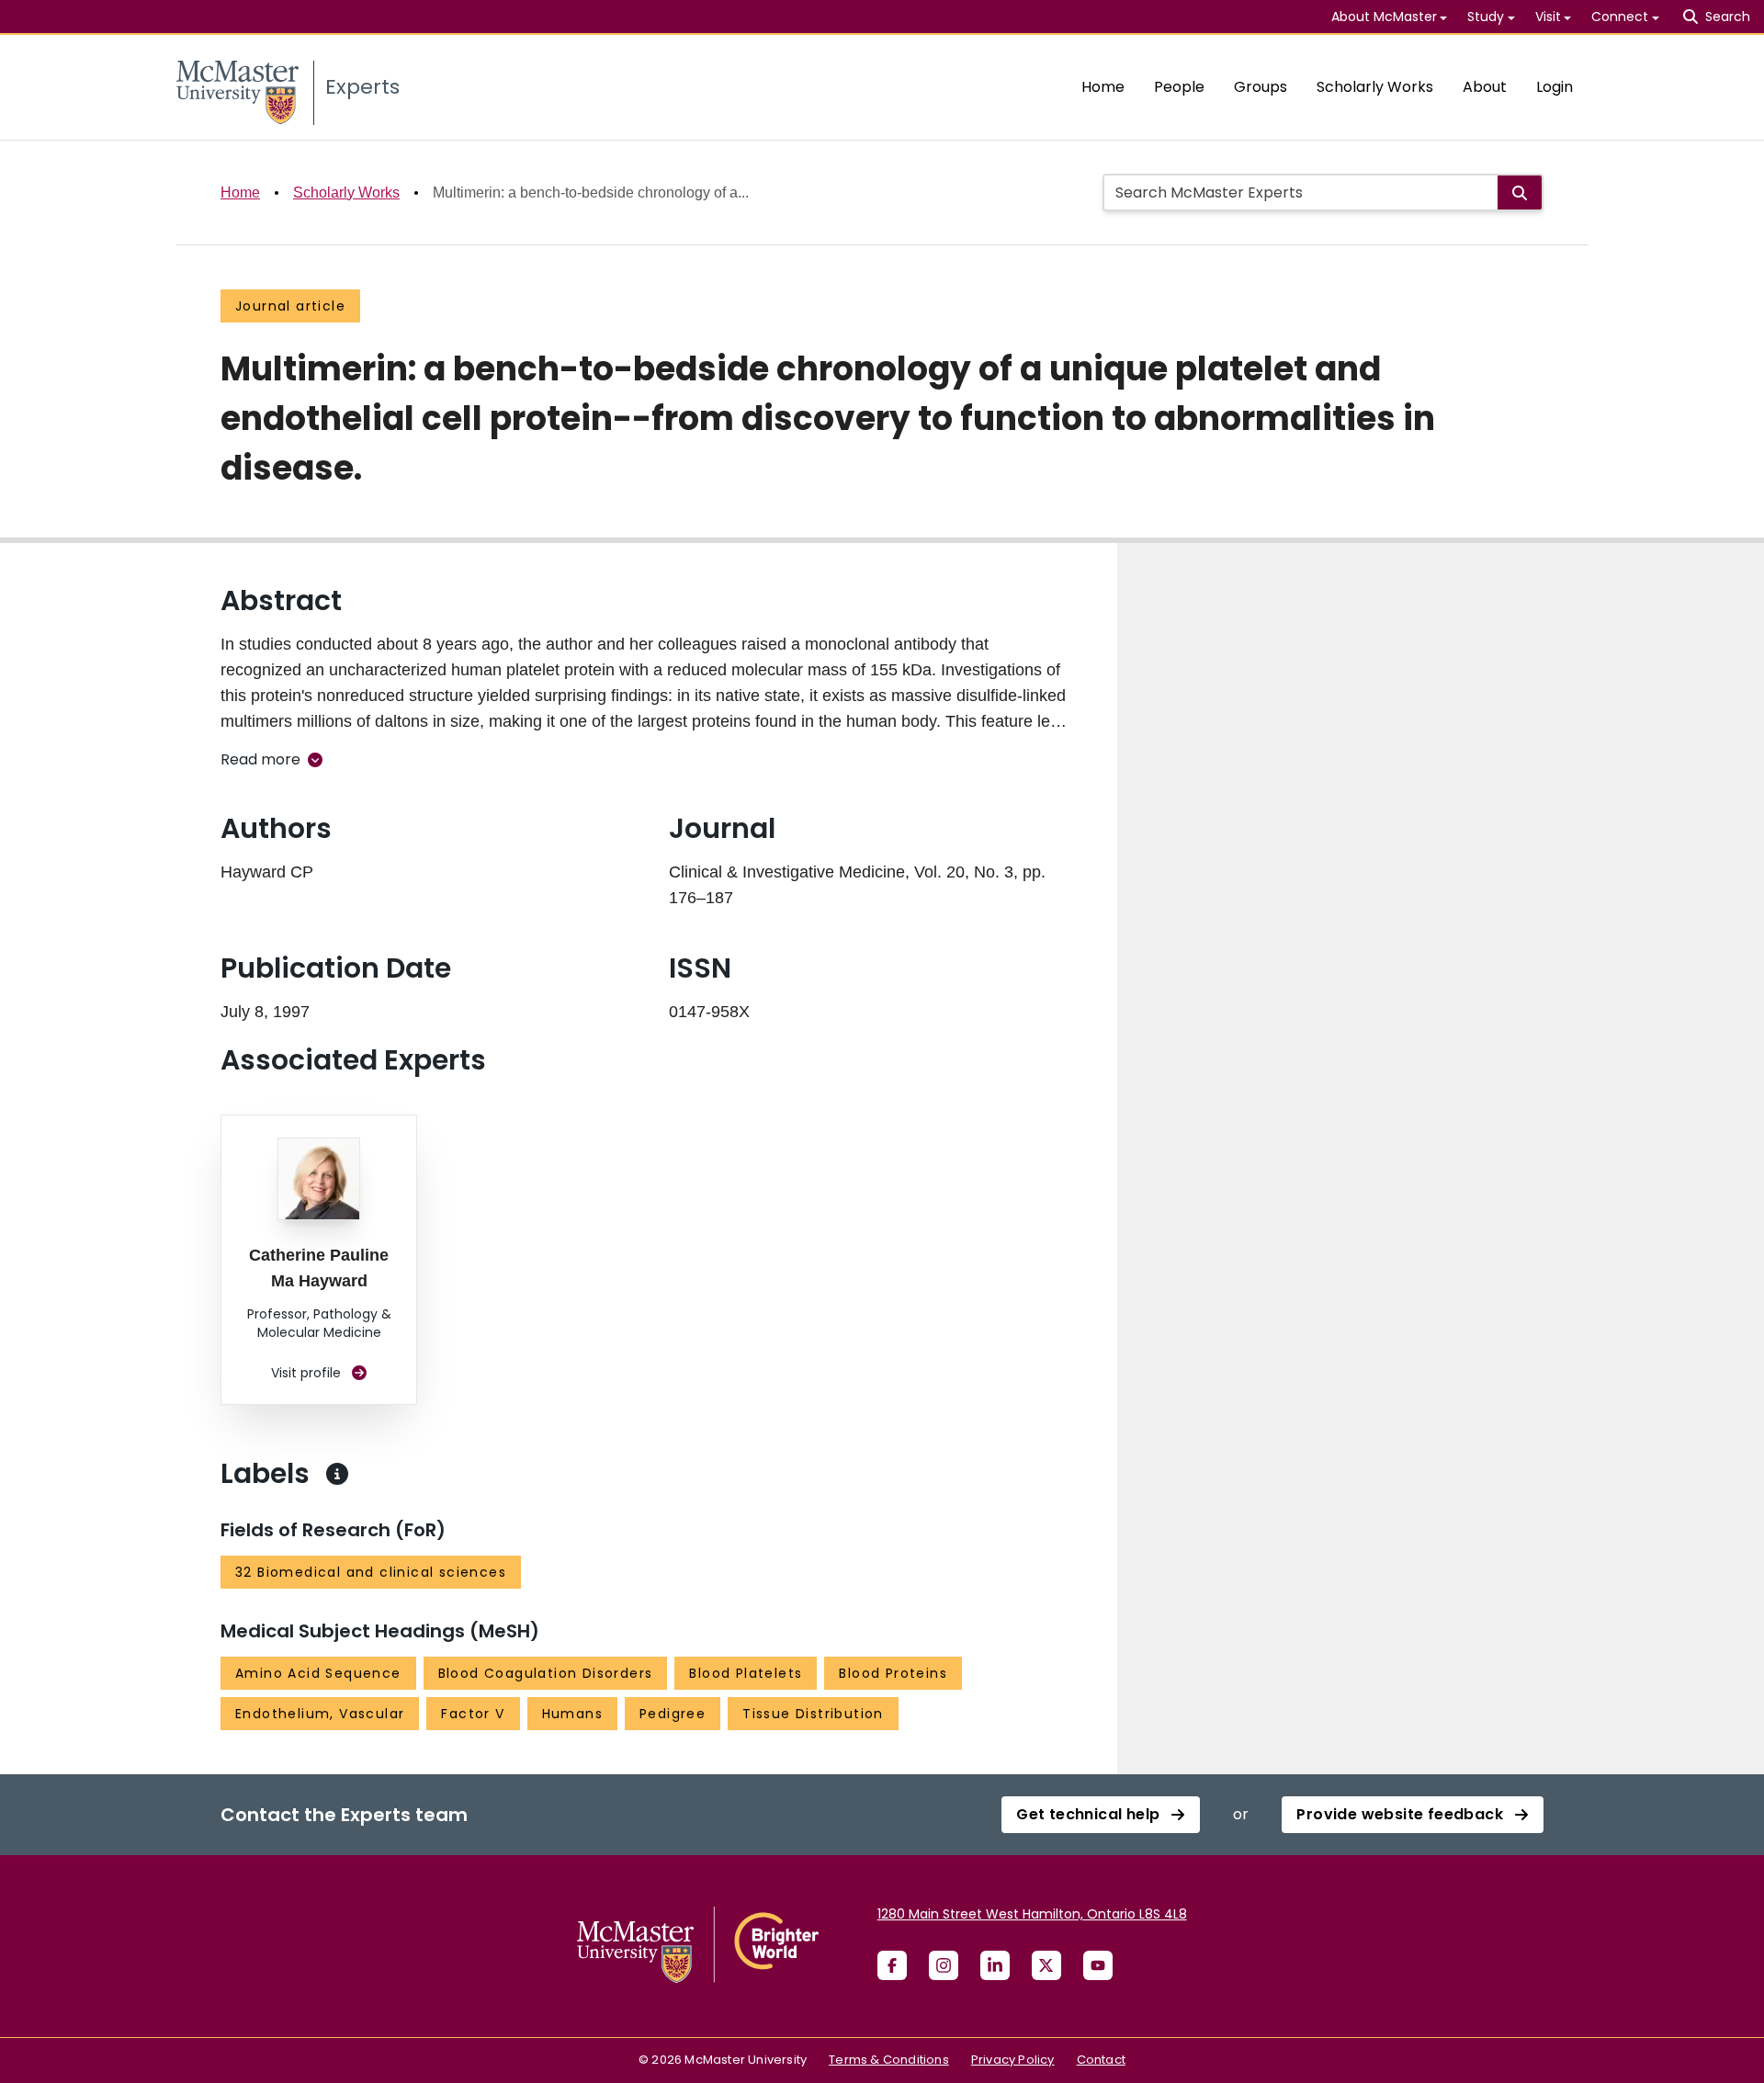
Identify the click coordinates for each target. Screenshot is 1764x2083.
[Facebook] (892, 1965)
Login (1555, 87)
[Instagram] (944, 1965)
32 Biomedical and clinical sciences (371, 1572)
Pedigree (673, 1714)
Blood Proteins (893, 1673)
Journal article (290, 306)
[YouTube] (1098, 1965)
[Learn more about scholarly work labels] (337, 1474)
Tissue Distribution (813, 1714)
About (1485, 87)
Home (1103, 87)
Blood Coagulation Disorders (546, 1673)
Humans (572, 1714)
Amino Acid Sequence (318, 1673)
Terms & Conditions (889, 2060)
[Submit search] (1520, 192)
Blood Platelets (746, 1673)
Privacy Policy (1013, 2060)
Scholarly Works (1375, 87)
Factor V (473, 1714)
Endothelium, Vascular (320, 1714)
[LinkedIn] (995, 1965)
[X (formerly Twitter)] (1046, 1965)
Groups (1261, 87)
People (1179, 87)
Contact (1101, 2060)
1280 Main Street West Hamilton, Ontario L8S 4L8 (1032, 1914)
